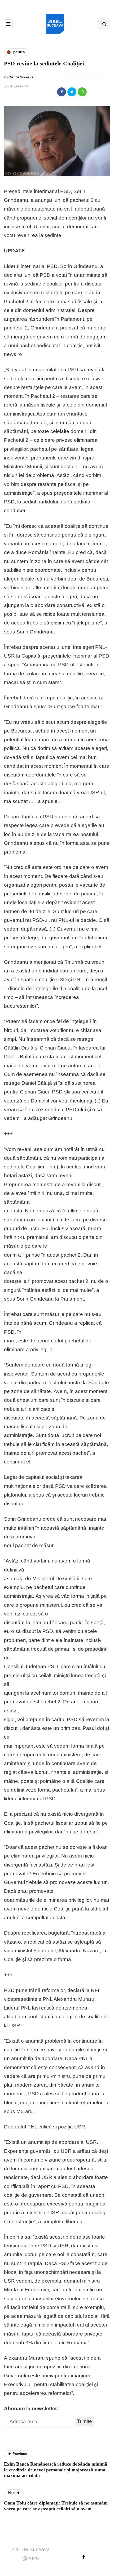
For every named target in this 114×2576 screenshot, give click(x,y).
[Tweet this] (72, 92)
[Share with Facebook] (62, 92)
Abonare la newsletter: (31, 2408)
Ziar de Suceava (21, 77)
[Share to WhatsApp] (82, 92)
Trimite (84, 2421)
